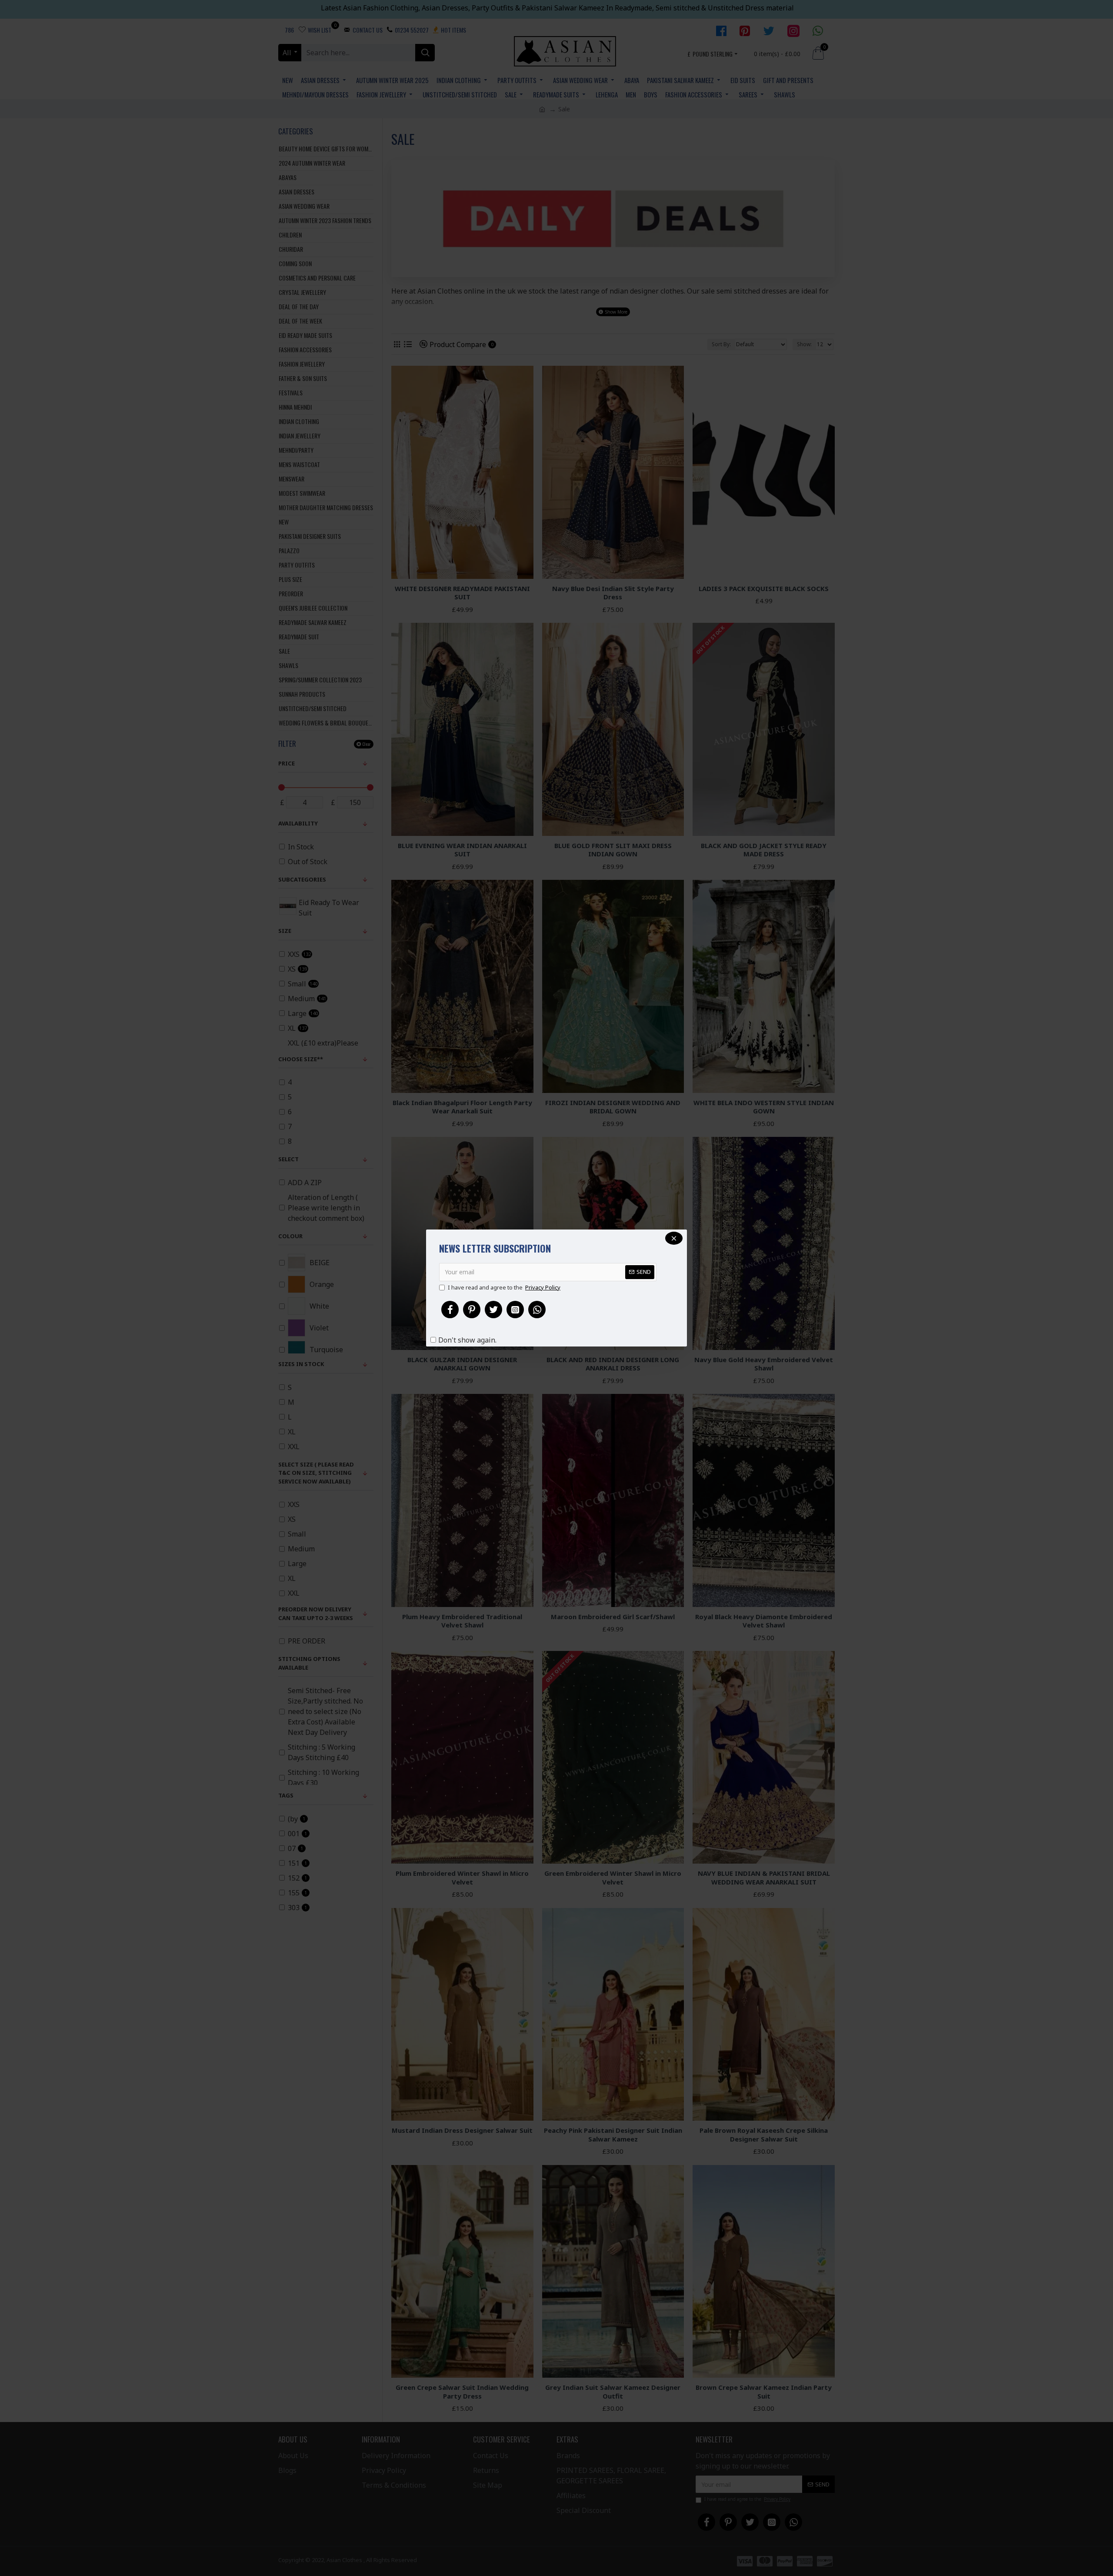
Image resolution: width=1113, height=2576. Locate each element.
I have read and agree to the (504, 1287)
